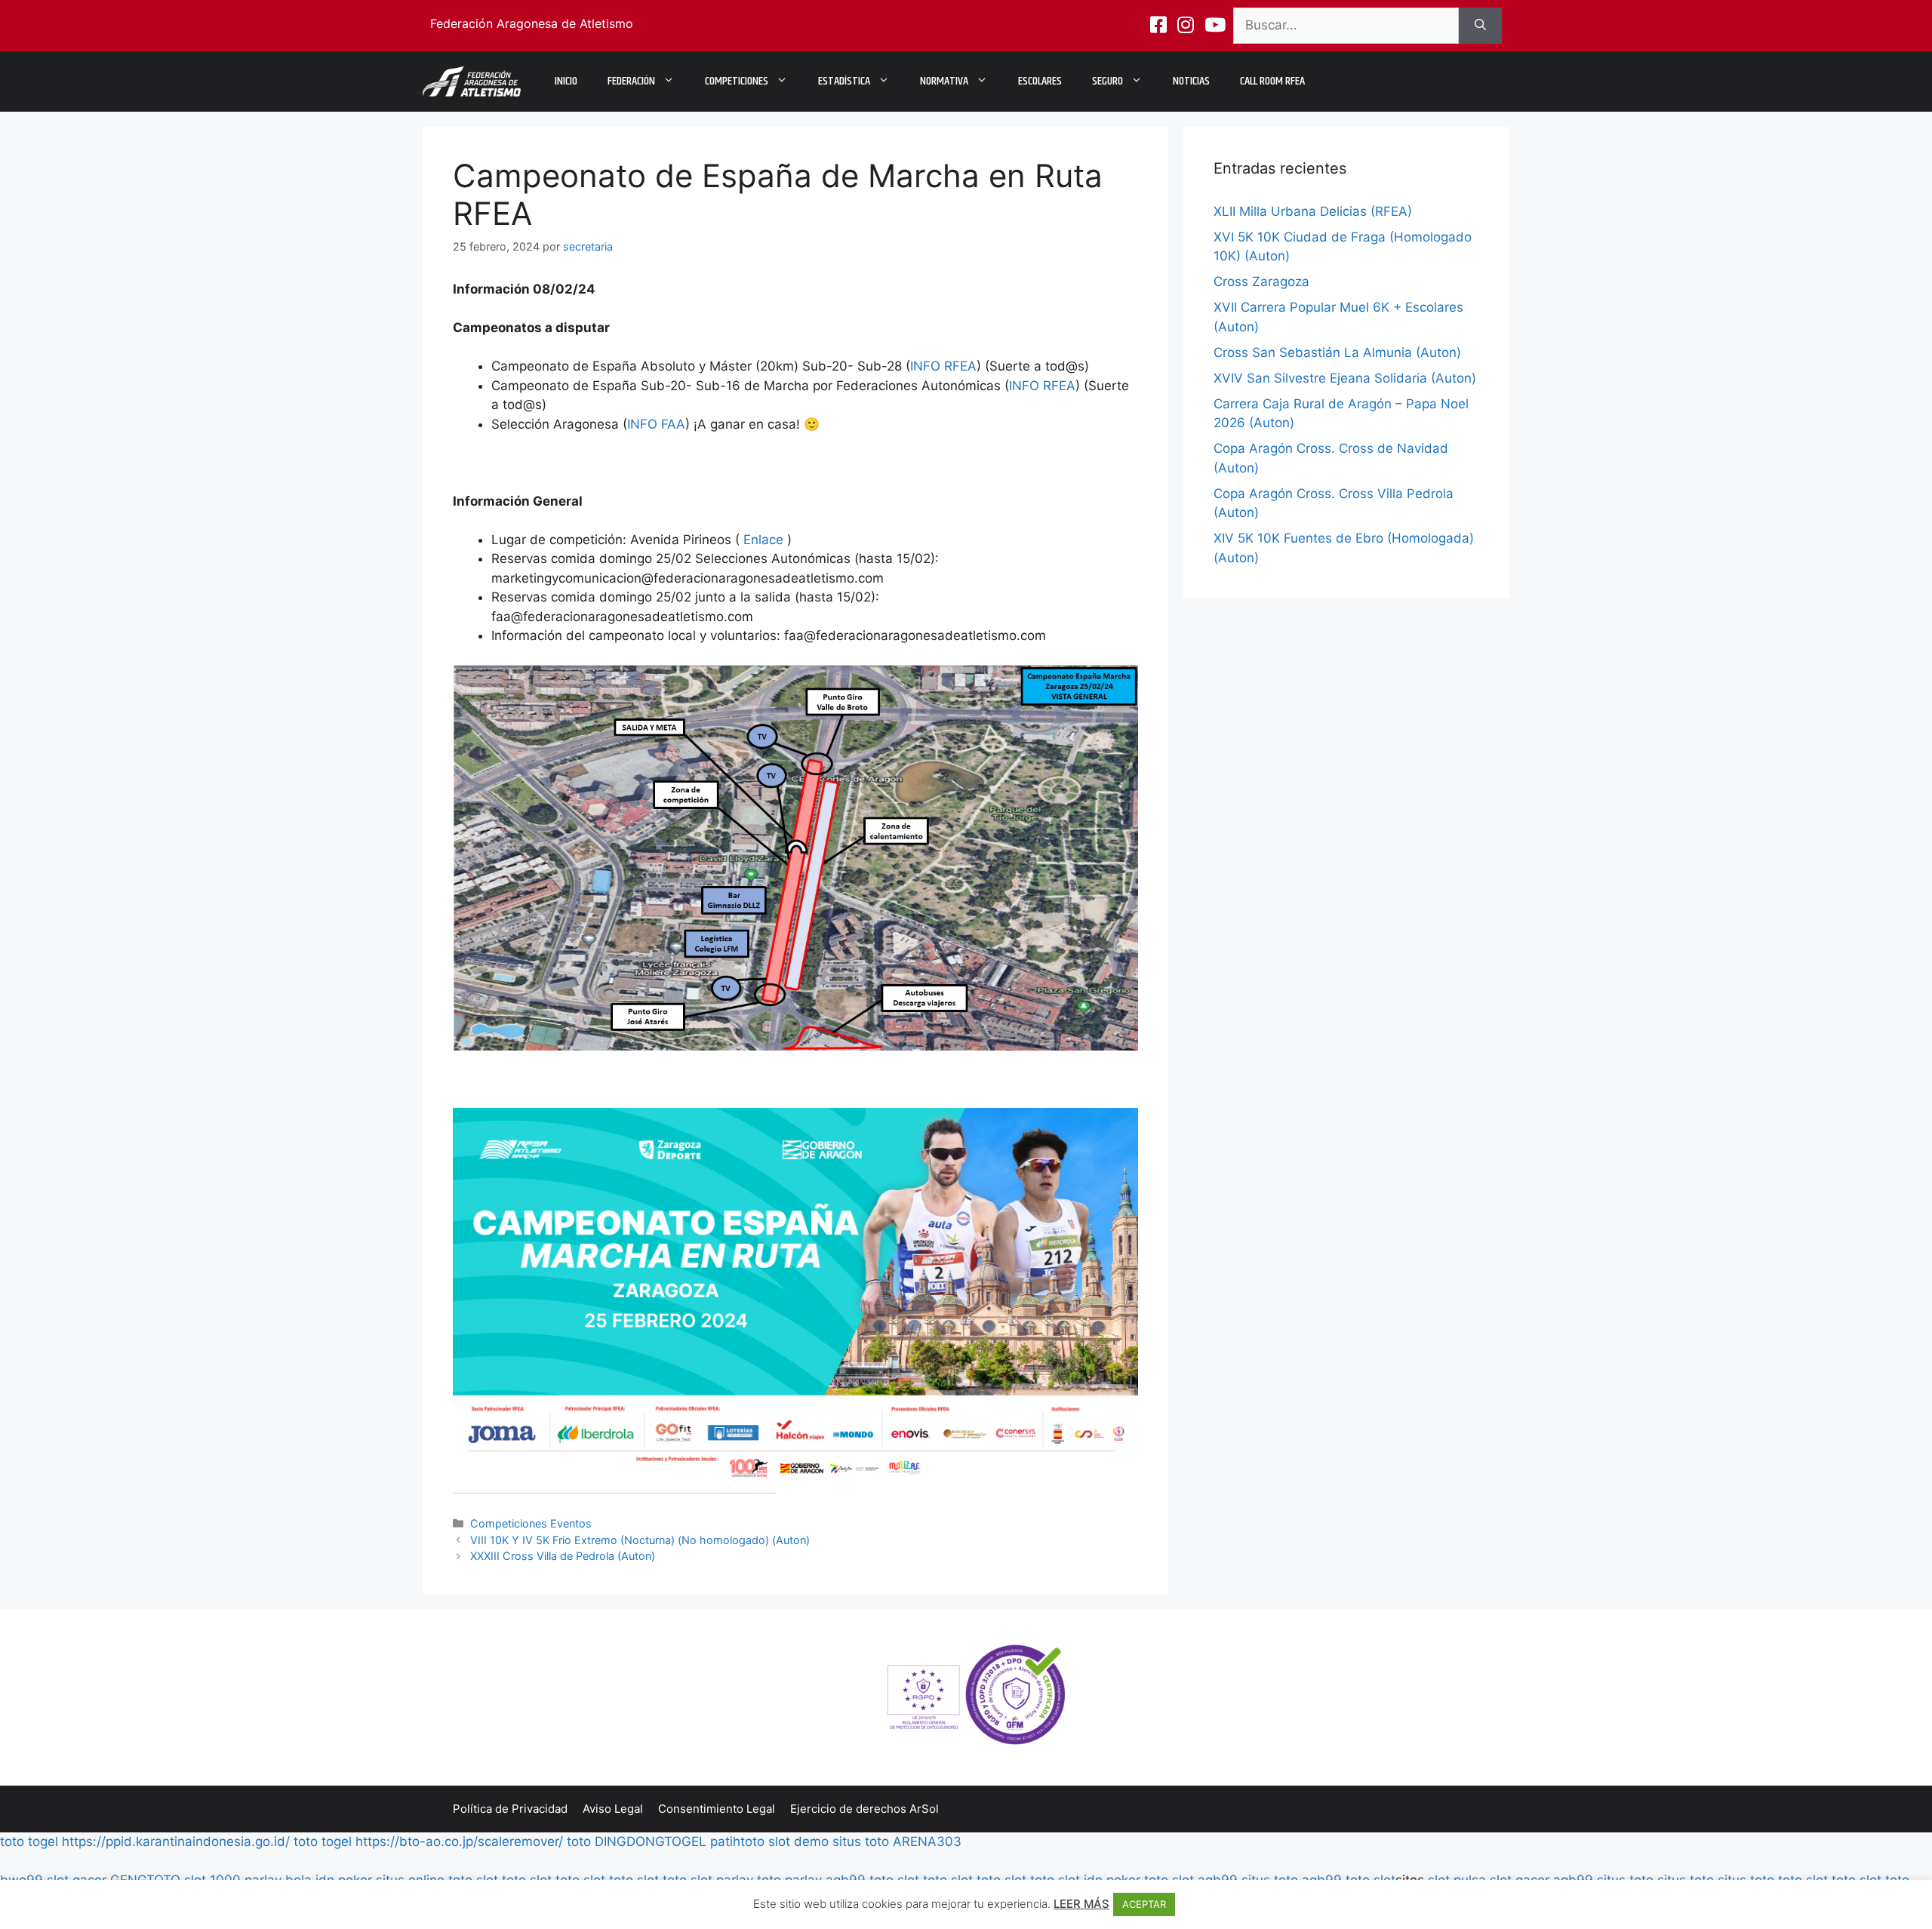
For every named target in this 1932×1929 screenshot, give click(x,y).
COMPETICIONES (737, 81)
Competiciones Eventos (531, 1523)
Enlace (763, 540)
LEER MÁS (1081, 1904)
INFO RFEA (943, 366)
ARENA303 (927, 1841)
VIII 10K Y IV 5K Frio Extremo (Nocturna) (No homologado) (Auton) (640, 1540)
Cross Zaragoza (1261, 282)
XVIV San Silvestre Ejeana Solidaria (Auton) (1345, 378)
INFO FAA (656, 424)
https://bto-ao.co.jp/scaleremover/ (459, 1841)
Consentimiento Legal (717, 1809)
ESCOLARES (1040, 81)
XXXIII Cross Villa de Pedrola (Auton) (563, 1556)
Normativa (944, 81)
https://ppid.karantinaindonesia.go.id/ (176, 1841)
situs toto (861, 1841)
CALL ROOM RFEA (1272, 81)
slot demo (798, 1841)
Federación (631, 81)
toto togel (29, 1841)
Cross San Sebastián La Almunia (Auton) (1337, 352)
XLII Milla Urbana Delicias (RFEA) (1313, 211)
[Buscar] (1480, 26)
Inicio (566, 81)
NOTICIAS (1191, 81)
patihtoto (737, 1841)
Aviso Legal (613, 1809)
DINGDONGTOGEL (651, 1841)
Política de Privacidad (510, 1809)
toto (579, 1841)
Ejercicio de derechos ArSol (864, 1809)
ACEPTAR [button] (1144, 1904)
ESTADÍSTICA (844, 81)
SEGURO (1108, 81)
